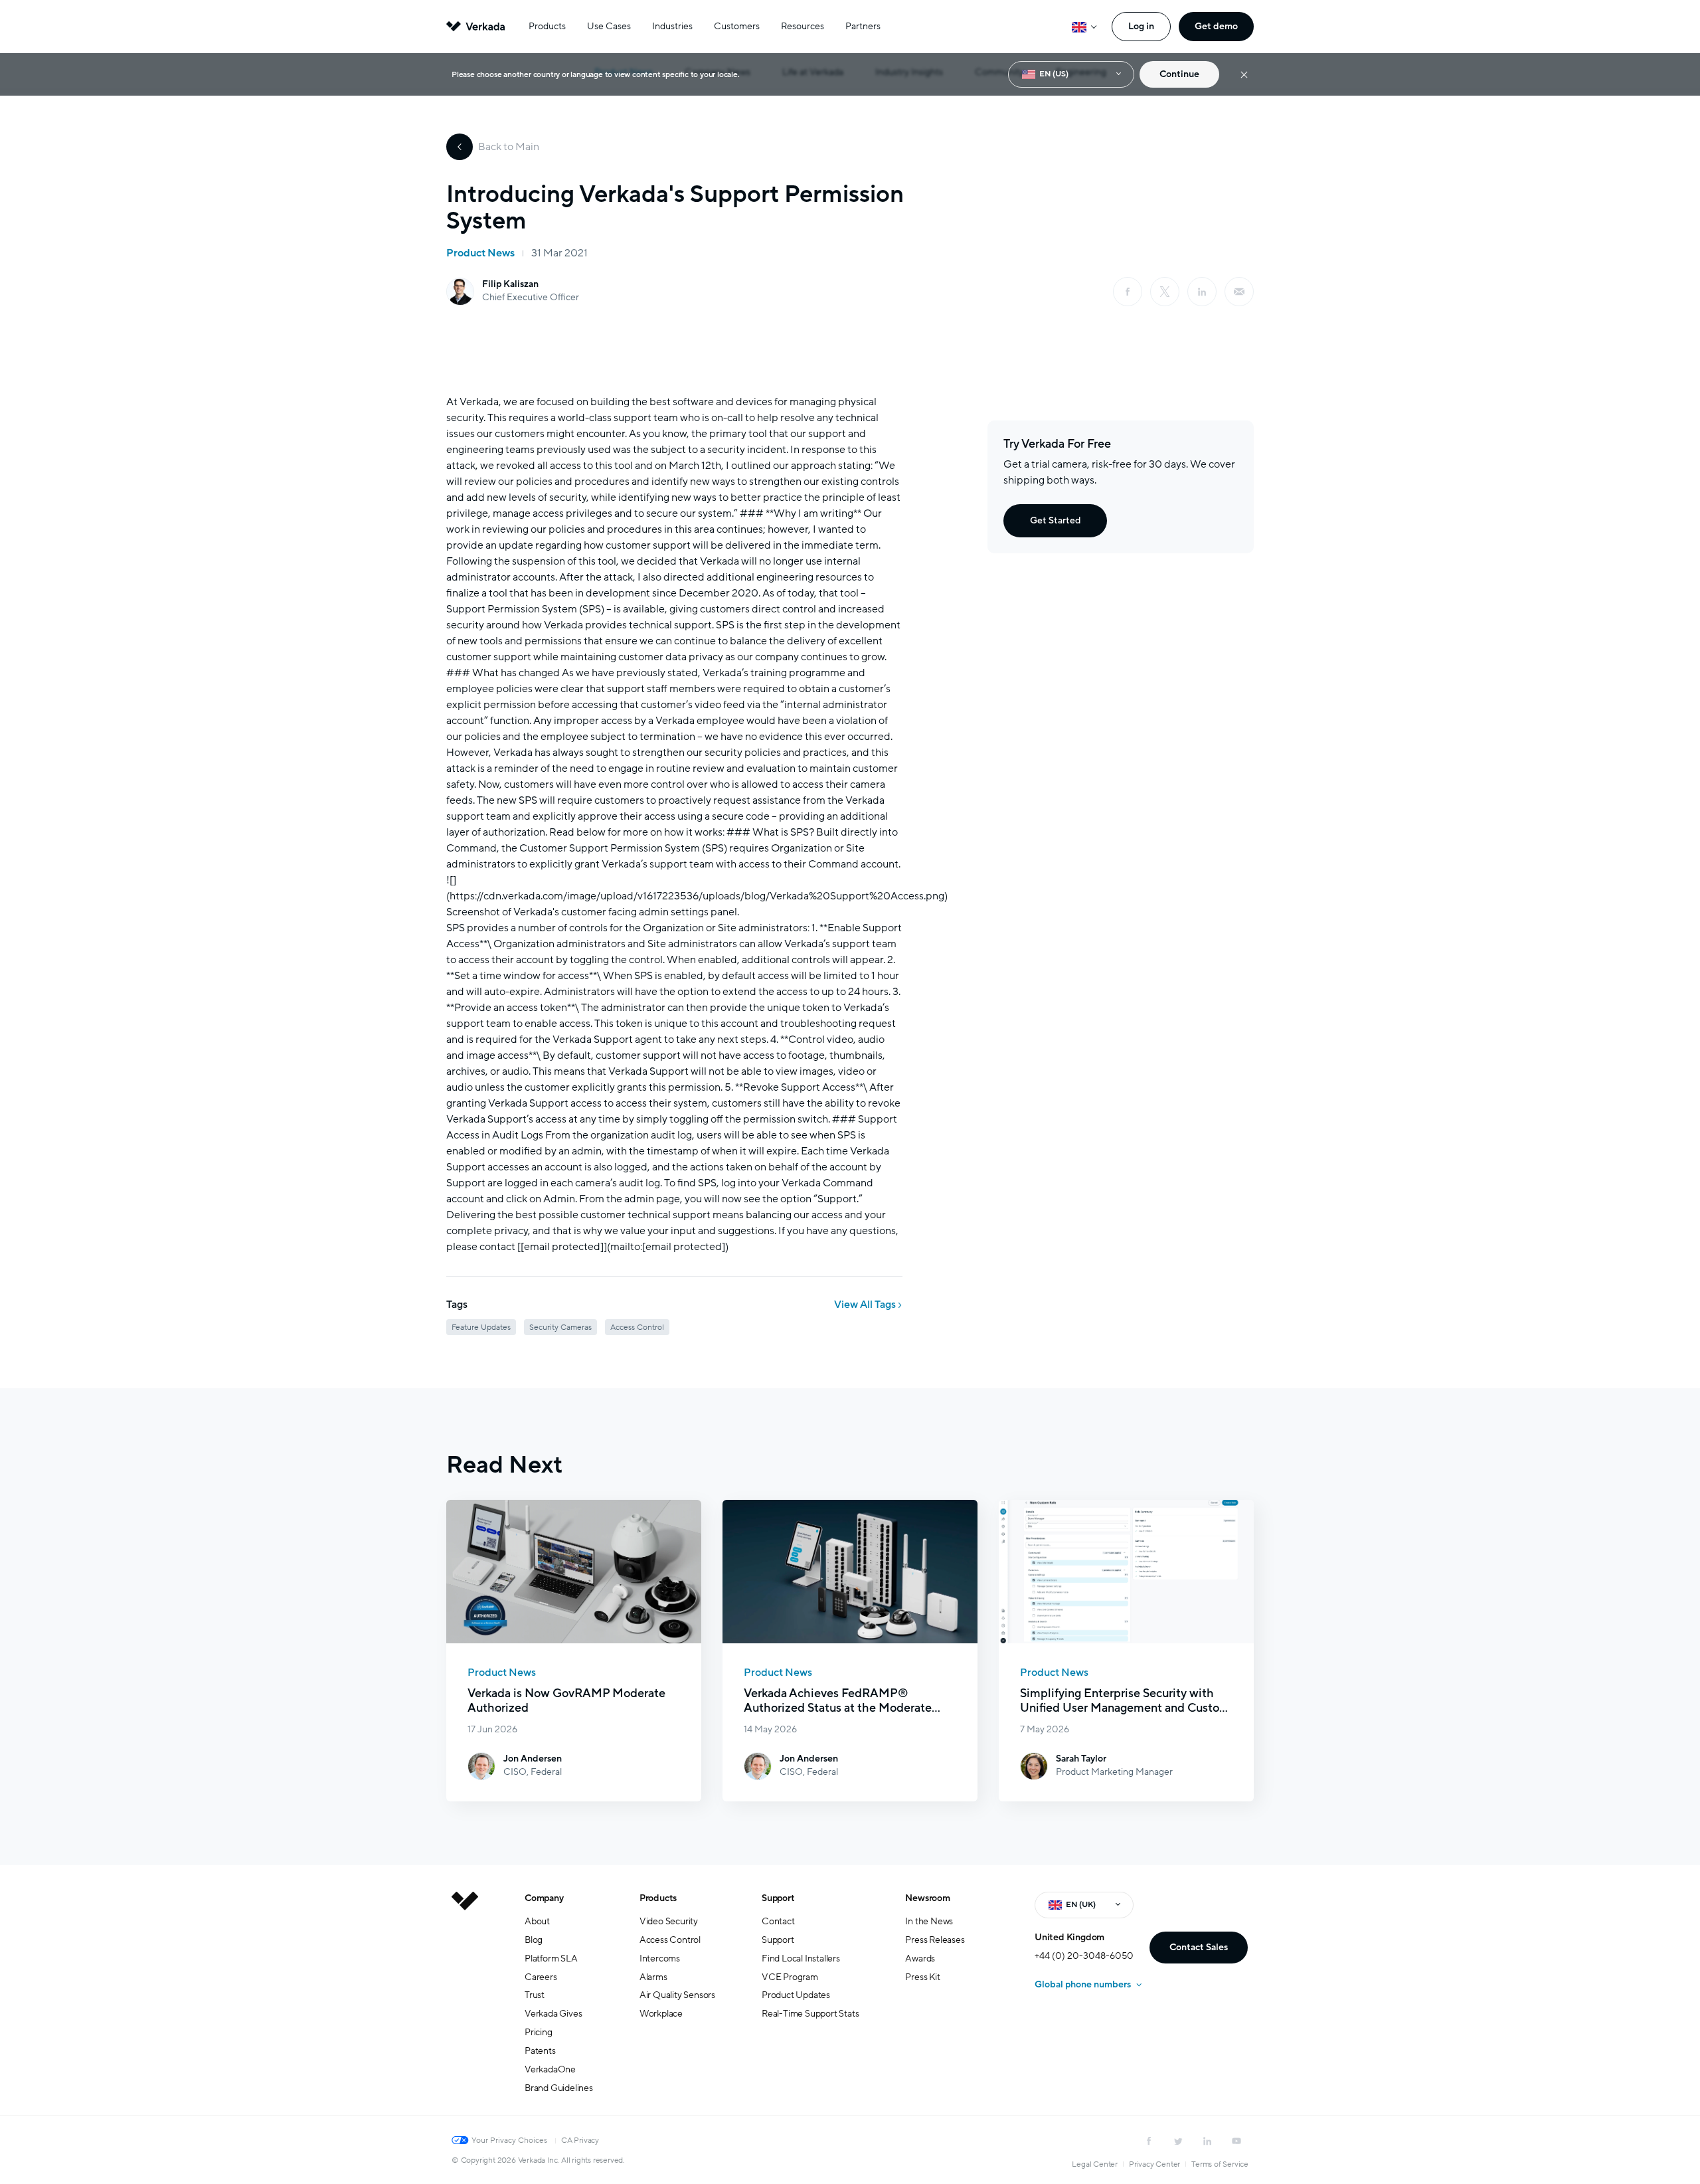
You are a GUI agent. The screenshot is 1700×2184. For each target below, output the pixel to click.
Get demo (1216, 26)
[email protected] (562, 1247)
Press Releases (935, 1940)
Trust (535, 1995)
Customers (737, 26)
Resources (803, 26)
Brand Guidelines (559, 2088)
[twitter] (1178, 2141)
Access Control (670, 1940)
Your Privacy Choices (509, 2140)
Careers (541, 1977)
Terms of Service (1220, 2164)
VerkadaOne (550, 2069)
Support (778, 1898)
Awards (920, 1958)
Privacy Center (1154, 2164)
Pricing (539, 2032)
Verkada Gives (553, 2014)
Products (547, 26)
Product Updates (796, 1995)
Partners (863, 26)
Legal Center (1095, 2164)
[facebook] (1128, 292)
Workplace (661, 2014)
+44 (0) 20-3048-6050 (1084, 1956)
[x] (1165, 292)
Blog (534, 1940)
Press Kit (922, 1977)
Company (544, 1898)
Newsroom (927, 1898)
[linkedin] (1202, 292)
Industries (672, 26)
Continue (1179, 74)
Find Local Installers (801, 1958)
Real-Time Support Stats (810, 2014)
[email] (1239, 292)
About (537, 1921)
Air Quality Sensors (677, 1995)
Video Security (669, 1921)
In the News (929, 1921)
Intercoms (660, 1958)
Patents (540, 2051)
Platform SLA (551, 1958)
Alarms (653, 1977)
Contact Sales (1199, 1947)
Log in (1141, 26)
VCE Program (790, 1977)
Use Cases (609, 26)
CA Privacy (580, 2140)
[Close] (1244, 75)
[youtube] (1236, 2141)
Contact (778, 1921)
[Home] (465, 2003)
